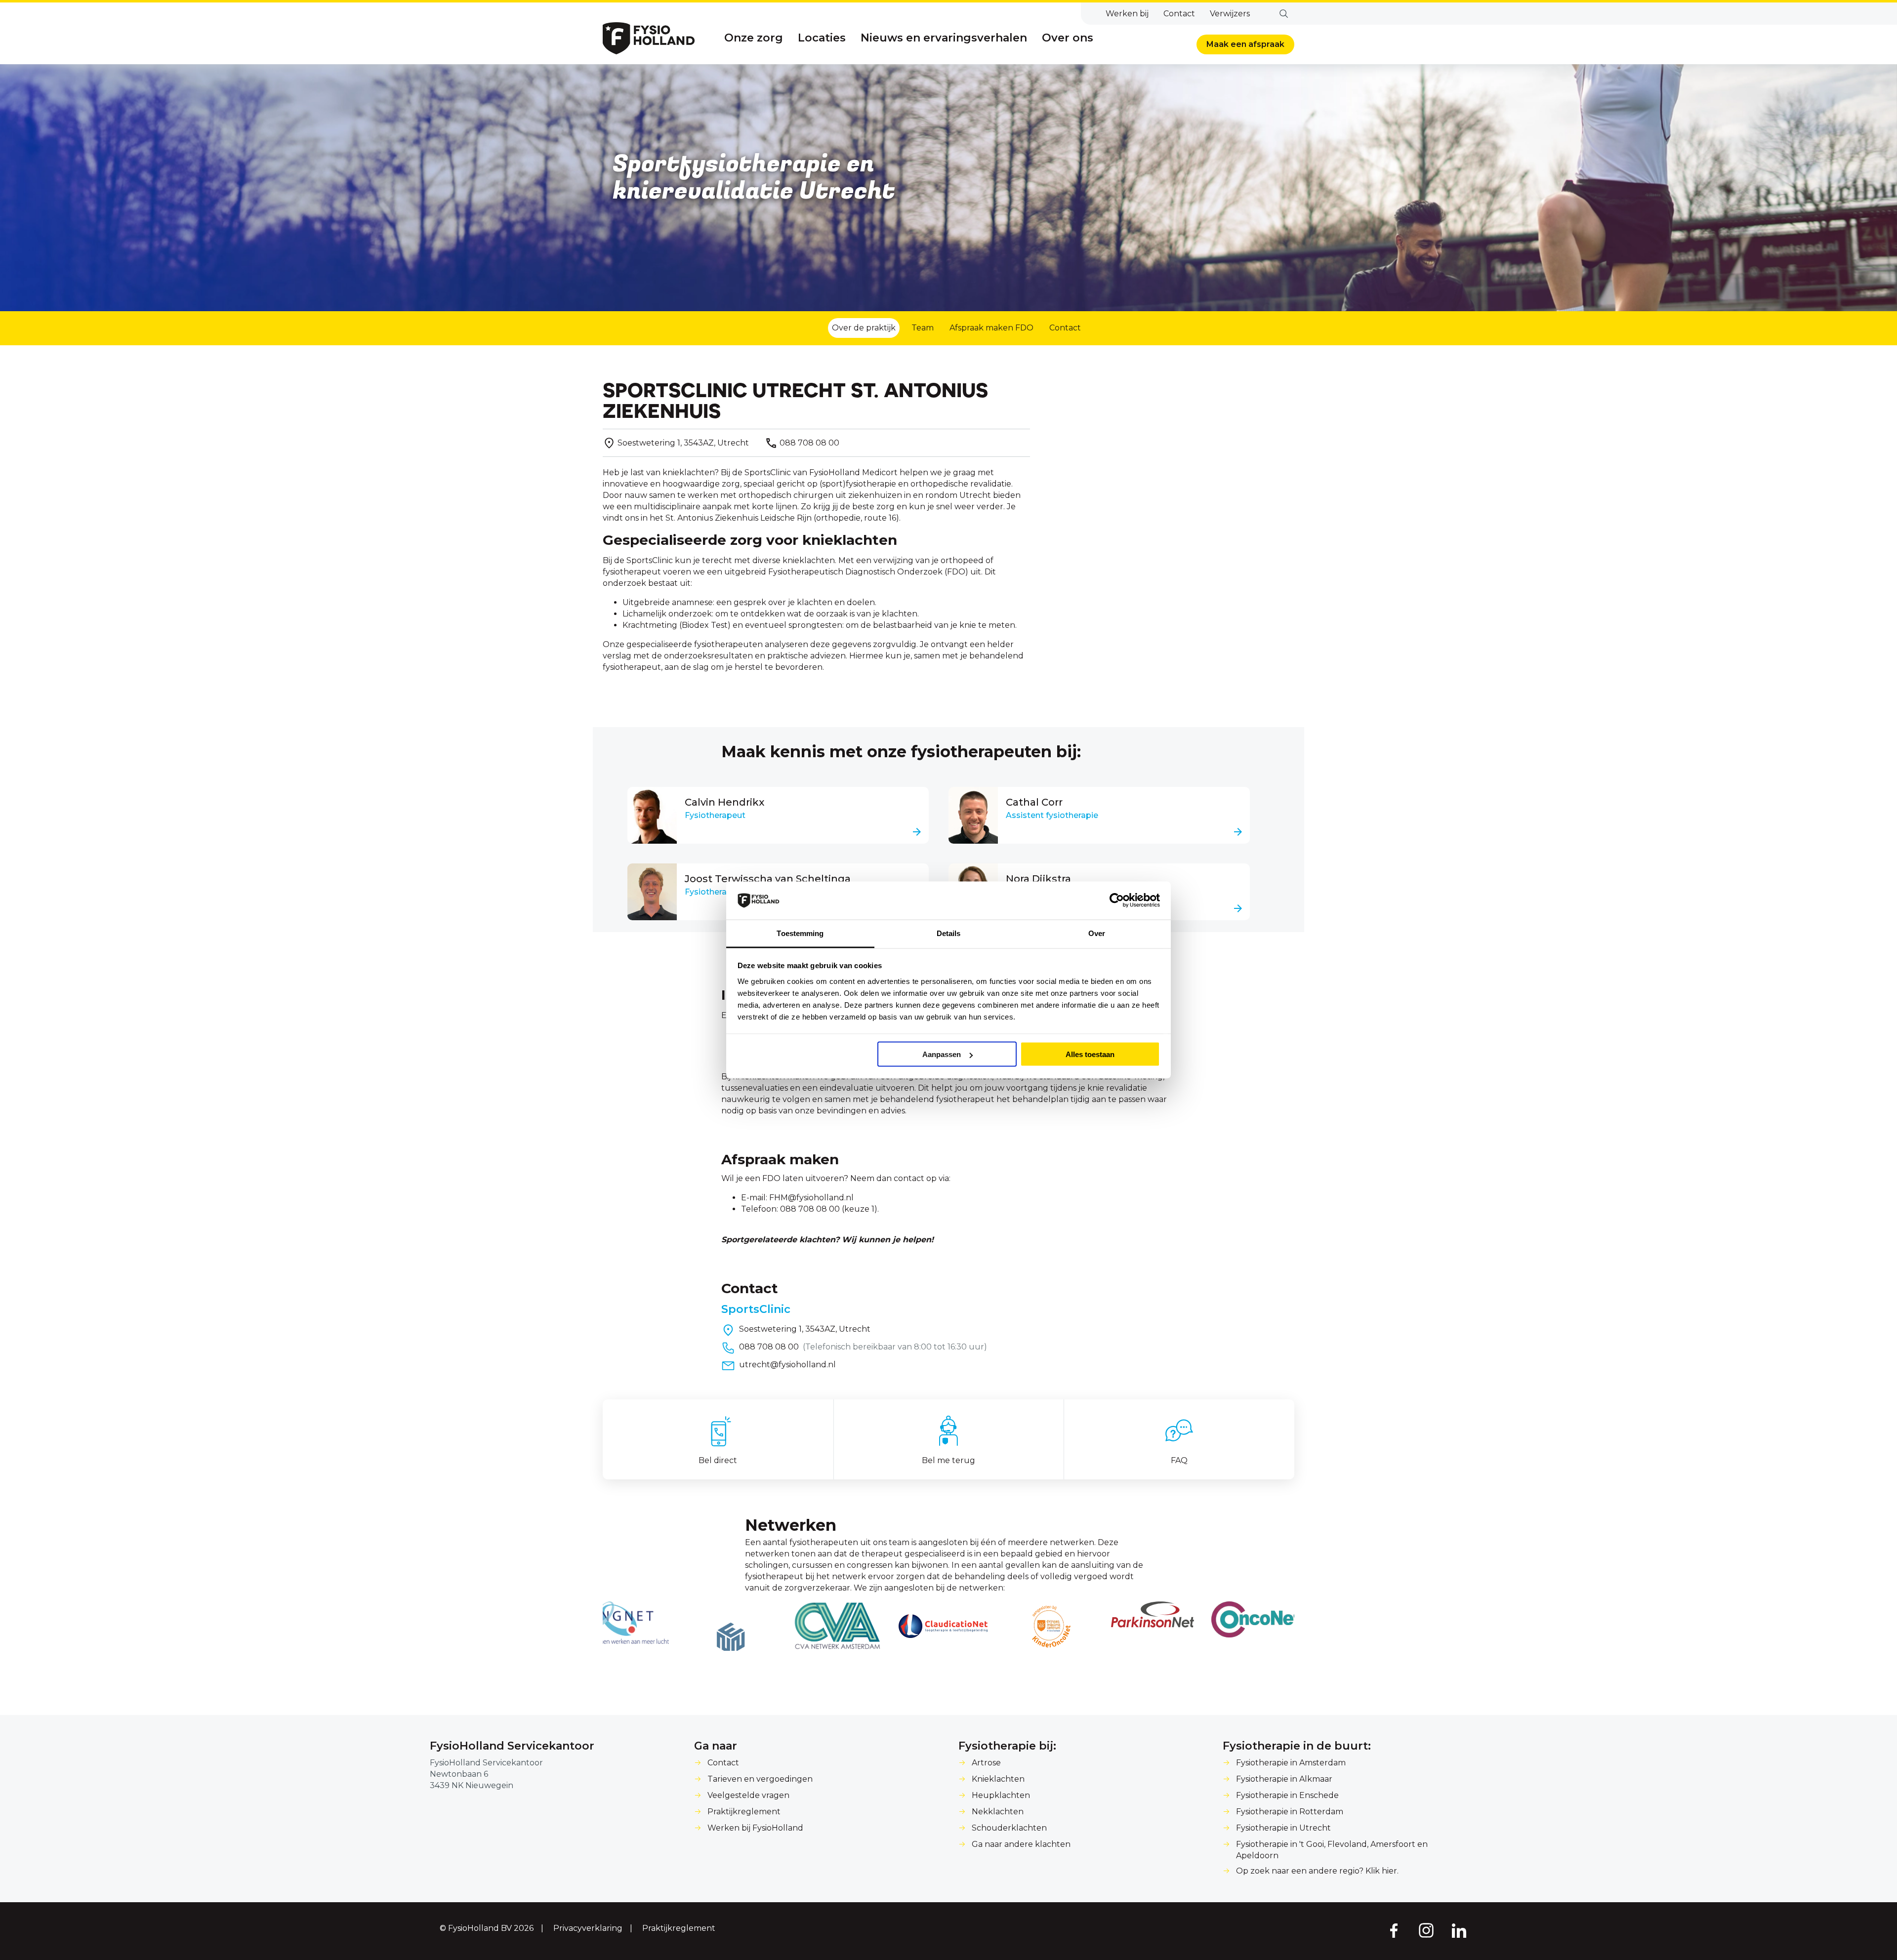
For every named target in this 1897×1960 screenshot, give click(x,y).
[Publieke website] (649, 38)
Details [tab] (949, 933)
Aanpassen (942, 1054)
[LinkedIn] (1459, 1930)
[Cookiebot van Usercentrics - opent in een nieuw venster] (1117, 900)
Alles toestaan (1090, 1054)
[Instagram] (1426, 1930)
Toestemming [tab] (800, 933)
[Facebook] (1393, 1930)
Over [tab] (1097, 933)
